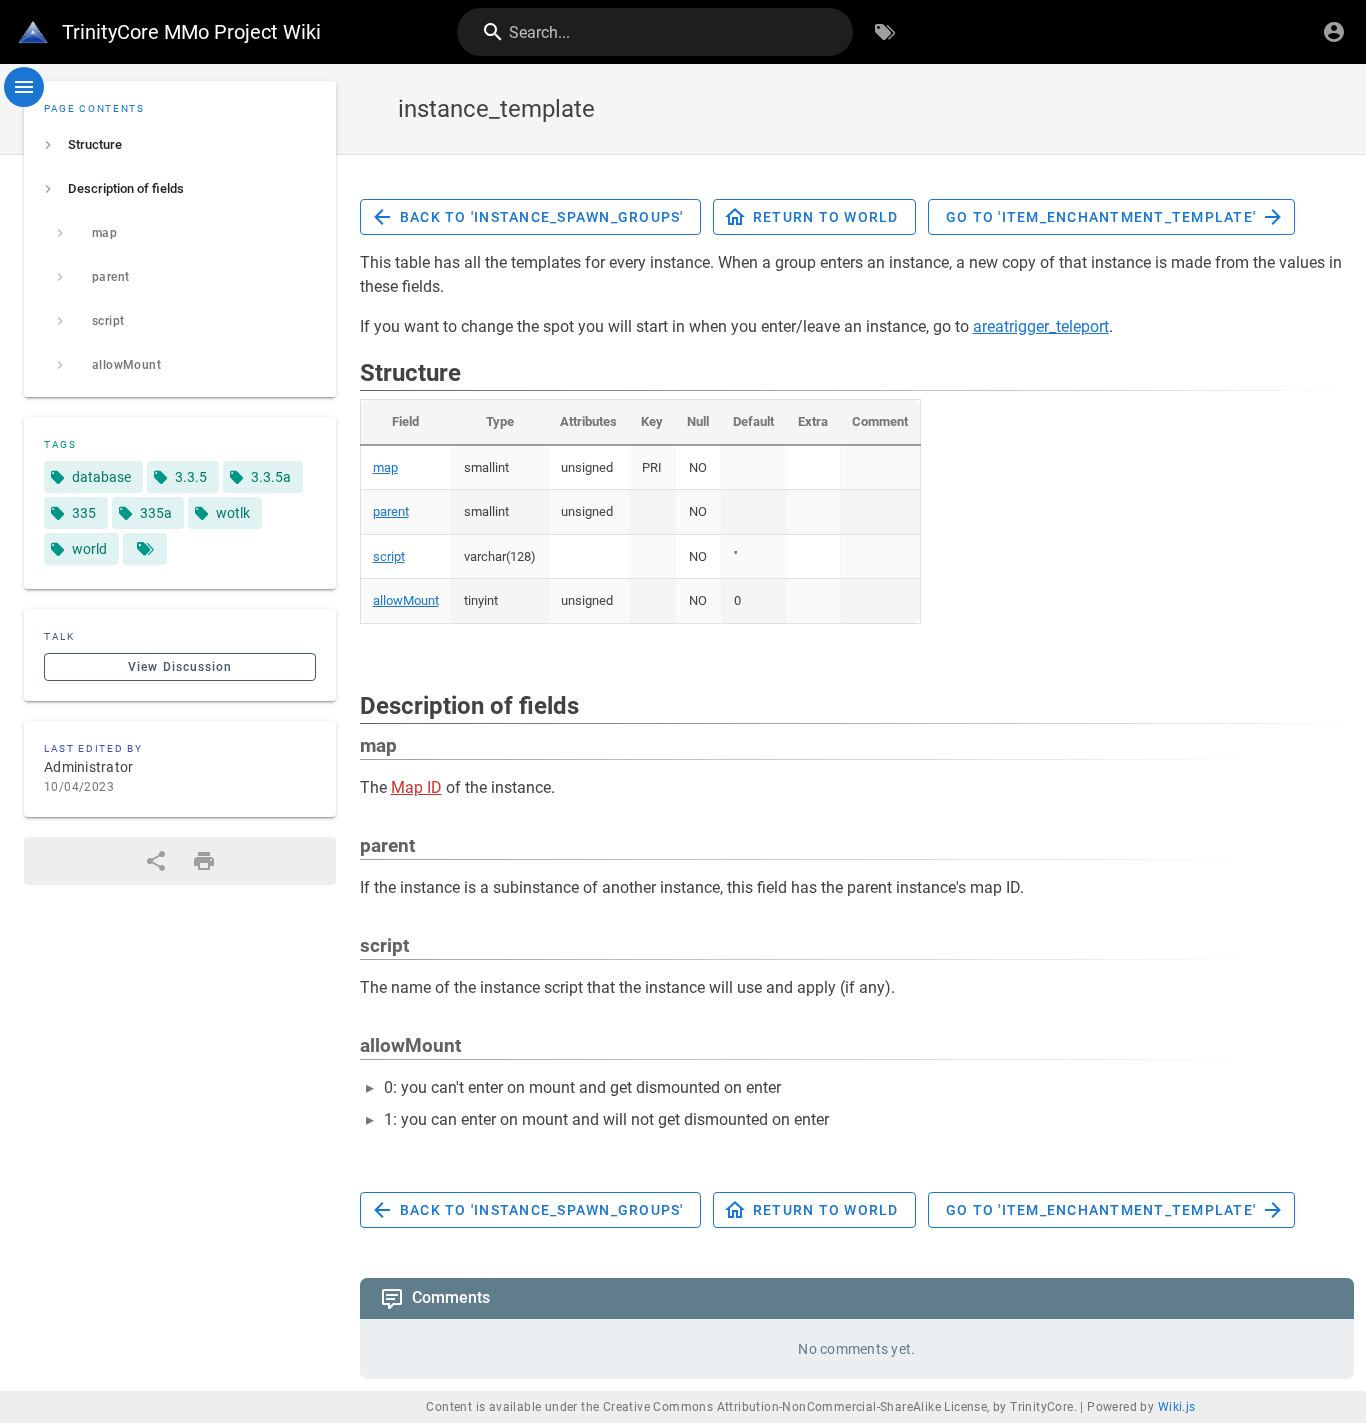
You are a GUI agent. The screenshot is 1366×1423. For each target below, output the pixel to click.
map (385, 467)
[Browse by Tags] (885, 32)
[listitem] (180, 145)
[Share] (156, 861)
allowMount (406, 600)
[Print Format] (204, 861)
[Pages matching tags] (145, 549)
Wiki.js (1177, 1407)
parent (391, 511)
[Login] (1334, 32)
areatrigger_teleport (1041, 326)
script (389, 556)
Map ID (416, 787)
